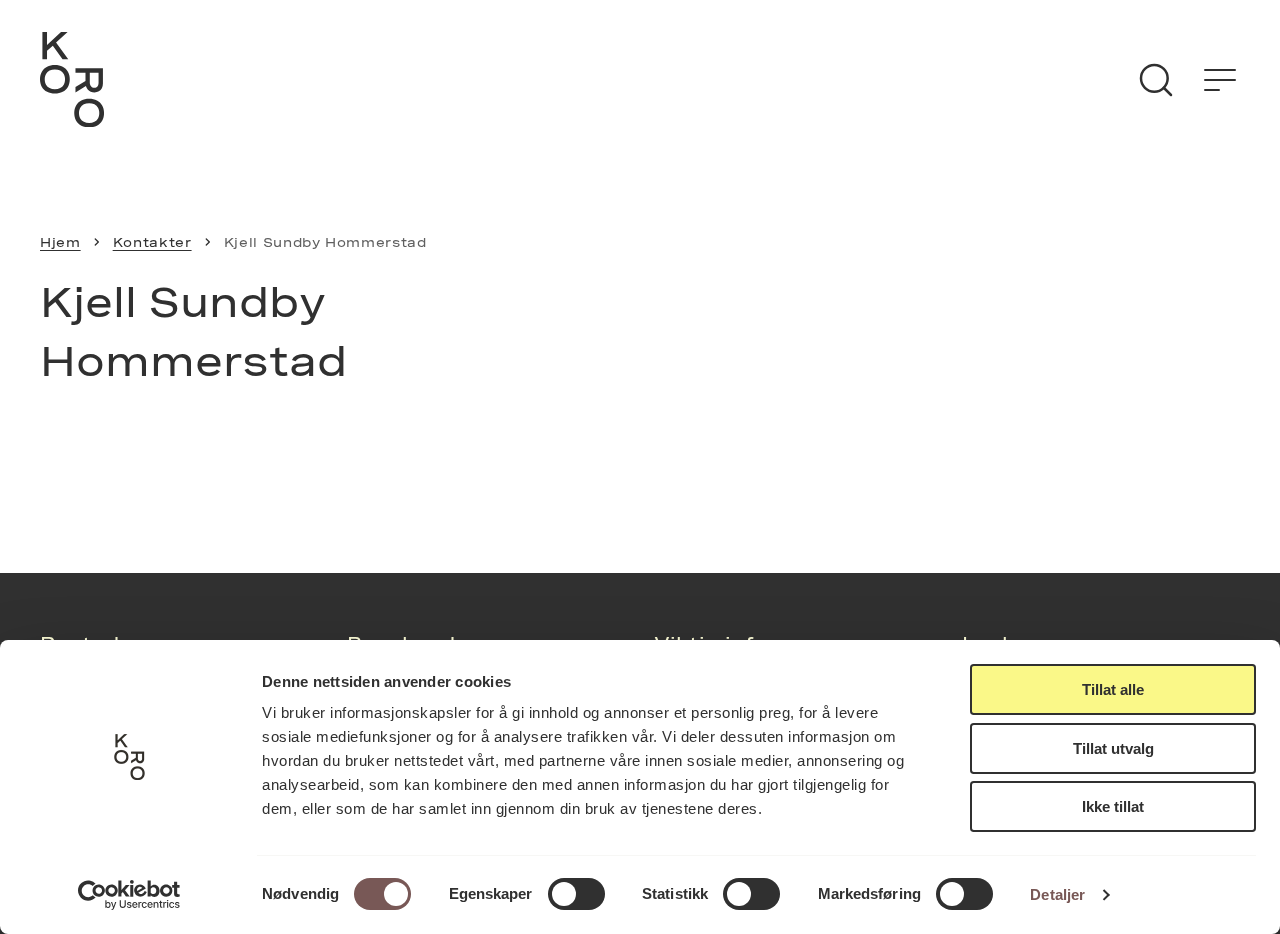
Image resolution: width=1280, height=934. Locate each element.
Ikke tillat (1113, 806)
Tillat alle (1113, 689)
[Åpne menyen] (1220, 80)
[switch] (576, 894)
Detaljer (1057, 894)
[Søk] (1156, 80)
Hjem (60, 242)
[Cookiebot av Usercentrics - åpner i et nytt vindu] (129, 895)
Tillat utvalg (1113, 748)
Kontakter (152, 242)
